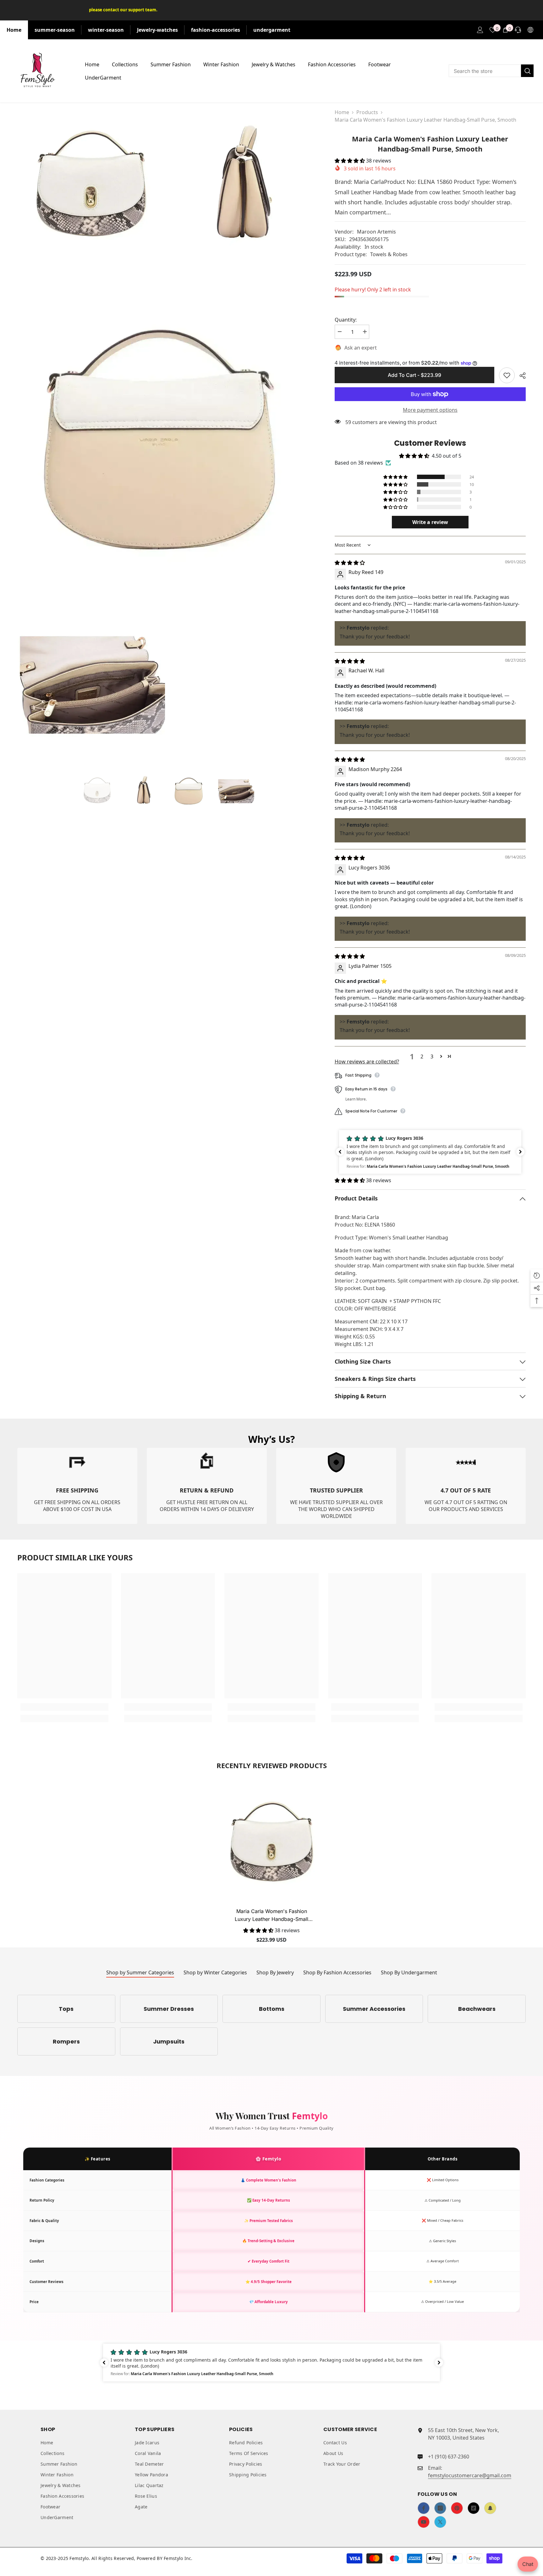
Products (367, 112)
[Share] (520, 376)
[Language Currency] (530, 30)
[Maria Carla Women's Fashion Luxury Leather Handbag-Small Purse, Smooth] (271, 1841)
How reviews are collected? (367, 1062)
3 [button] (432, 1056)
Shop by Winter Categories (215, 1972)
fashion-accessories (216, 30)
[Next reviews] (520, 1152)
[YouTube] (424, 2522)
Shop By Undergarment (409, 1972)
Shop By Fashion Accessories (337, 1972)
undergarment (272, 30)
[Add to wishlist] (507, 375)
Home (14, 30)
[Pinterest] (457, 2508)
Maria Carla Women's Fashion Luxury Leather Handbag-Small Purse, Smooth (271, 1916)
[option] (97, 790)
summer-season (55, 30)
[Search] (491, 71)
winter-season (106, 30)
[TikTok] (474, 2508)
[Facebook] (424, 2508)
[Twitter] (440, 2522)
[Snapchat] (490, 2508)
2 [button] (422, 1056)
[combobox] (485, 71)
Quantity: (346, 320)
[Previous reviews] (340, 1152)
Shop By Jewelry (275, 1972)
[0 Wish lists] (493, 30)
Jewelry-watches (157, 30)
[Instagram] (440, 2508)
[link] (77, 1486)
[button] (350, 161)
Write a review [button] (430, 522)
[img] (350, 563)
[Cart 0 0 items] (505, 30)
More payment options (430, 410)
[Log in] (480, 30)
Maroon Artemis (376, 232)
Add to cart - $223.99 (416, 375)
